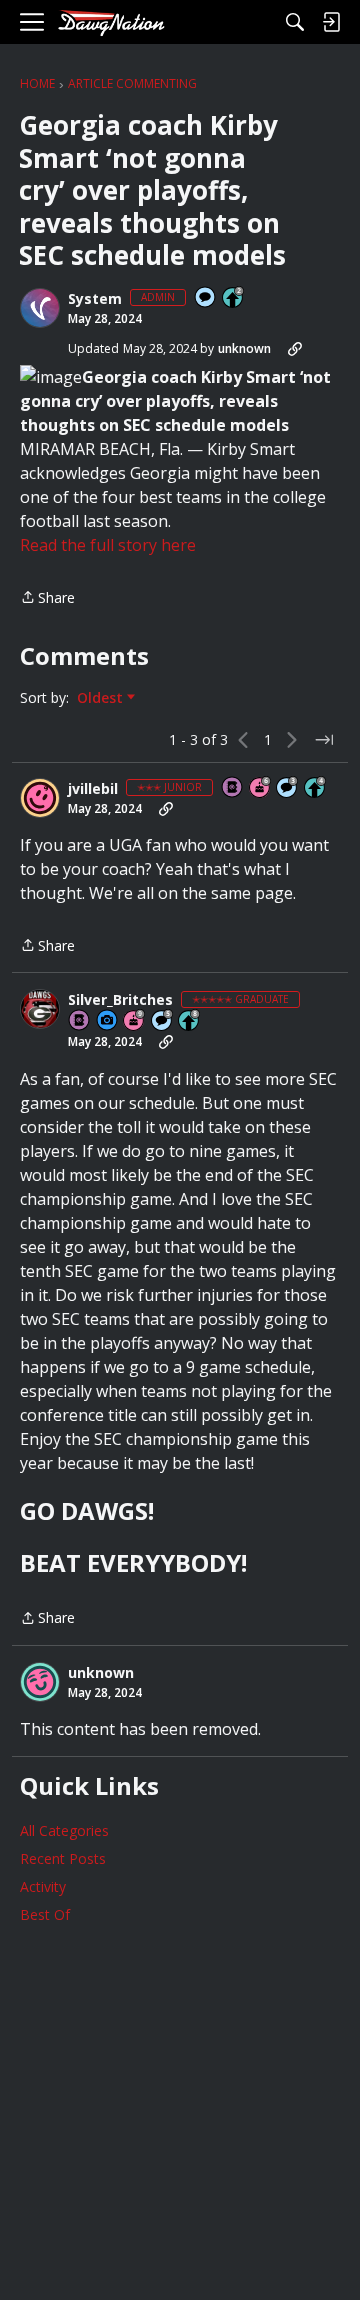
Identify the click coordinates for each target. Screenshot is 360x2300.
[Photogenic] (108, 1021)
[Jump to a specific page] (324, 740)
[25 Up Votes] (234, 298)
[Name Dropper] (233, 788)
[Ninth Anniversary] (135, 1021)
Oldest (102, 698)
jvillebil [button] (93, 789)
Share (47, 598)
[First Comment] (206, 298)
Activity (43, 1886)
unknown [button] (244, 348)
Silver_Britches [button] (120, 1000)
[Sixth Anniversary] (261, 788)
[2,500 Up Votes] (190, 1021)
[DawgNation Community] (111, 22)
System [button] (95, 299)
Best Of (45, 1914)
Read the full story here (108, 545)
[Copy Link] (295, 349)
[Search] (295, 22)
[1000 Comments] (163, 1021)
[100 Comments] (288, 788)
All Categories (64, 1830)
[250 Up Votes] (316, 788)
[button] (40, 308)
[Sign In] (331, 22)
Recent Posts (63, 1858)
